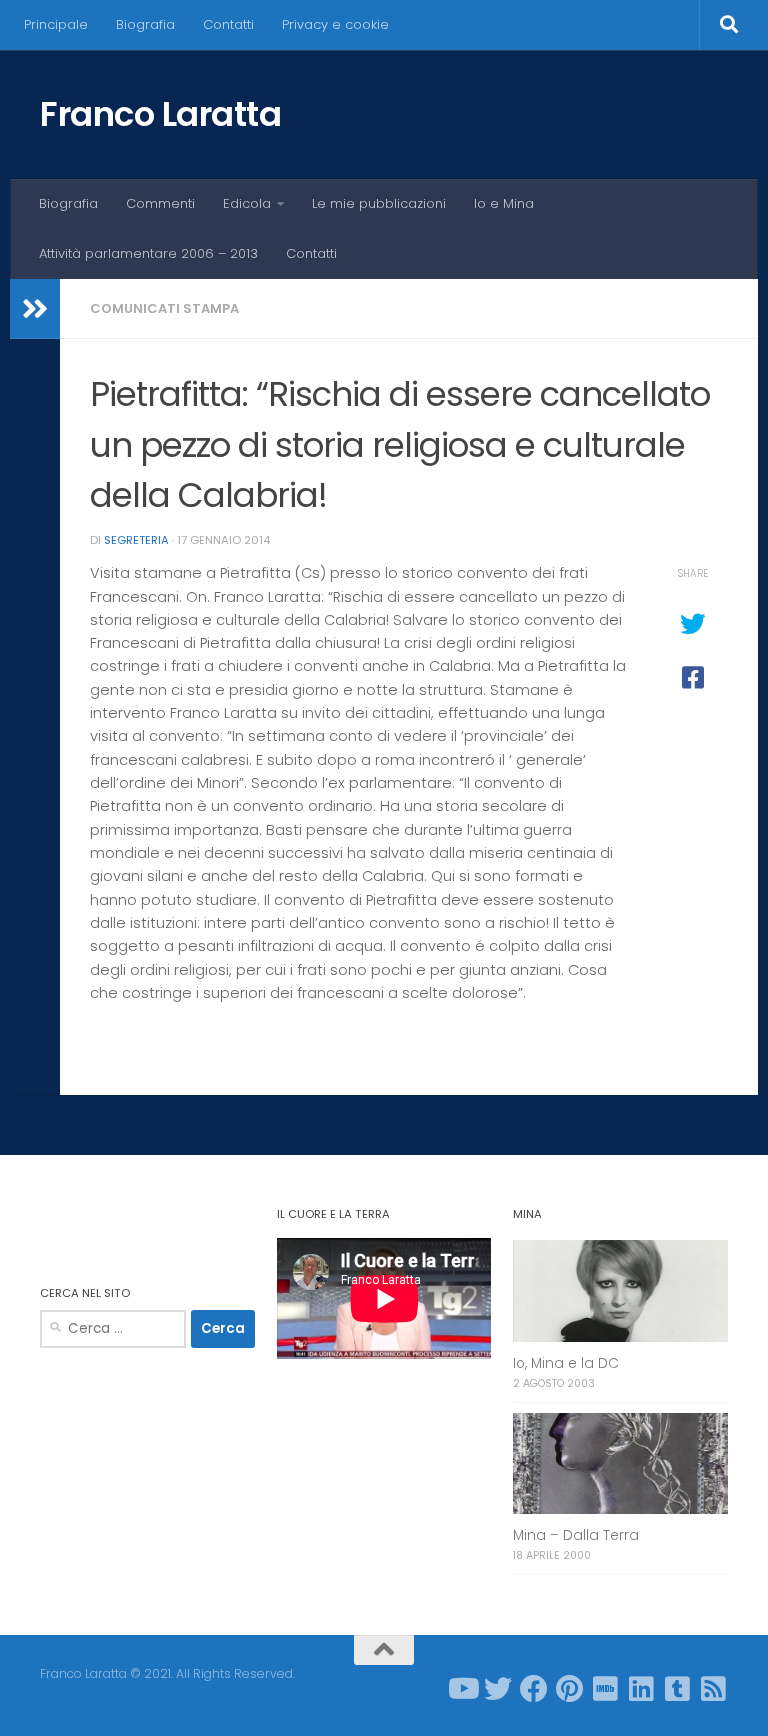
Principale (56, 24)
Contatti (228, 24)
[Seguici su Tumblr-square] (678, 1689)
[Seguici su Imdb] (606, 1689)
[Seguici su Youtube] (462, 1689)
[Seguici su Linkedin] (642, 1689)
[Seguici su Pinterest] (570, 1689)
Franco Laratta (160, 114)
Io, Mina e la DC (566, 1363)
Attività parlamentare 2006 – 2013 (148, 253)
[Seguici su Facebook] (534, 1689)
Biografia (145, 24)
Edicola (247, 203)
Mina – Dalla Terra (576, 1535)
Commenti (160, 203)
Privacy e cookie (335, 24)
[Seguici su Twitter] (498, 1689)
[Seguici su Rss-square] (714, 1689)
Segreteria (136, 540)
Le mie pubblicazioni (379, 203)
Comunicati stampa (164, 308)
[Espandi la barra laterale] (35, 309)
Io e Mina (504, 203)
